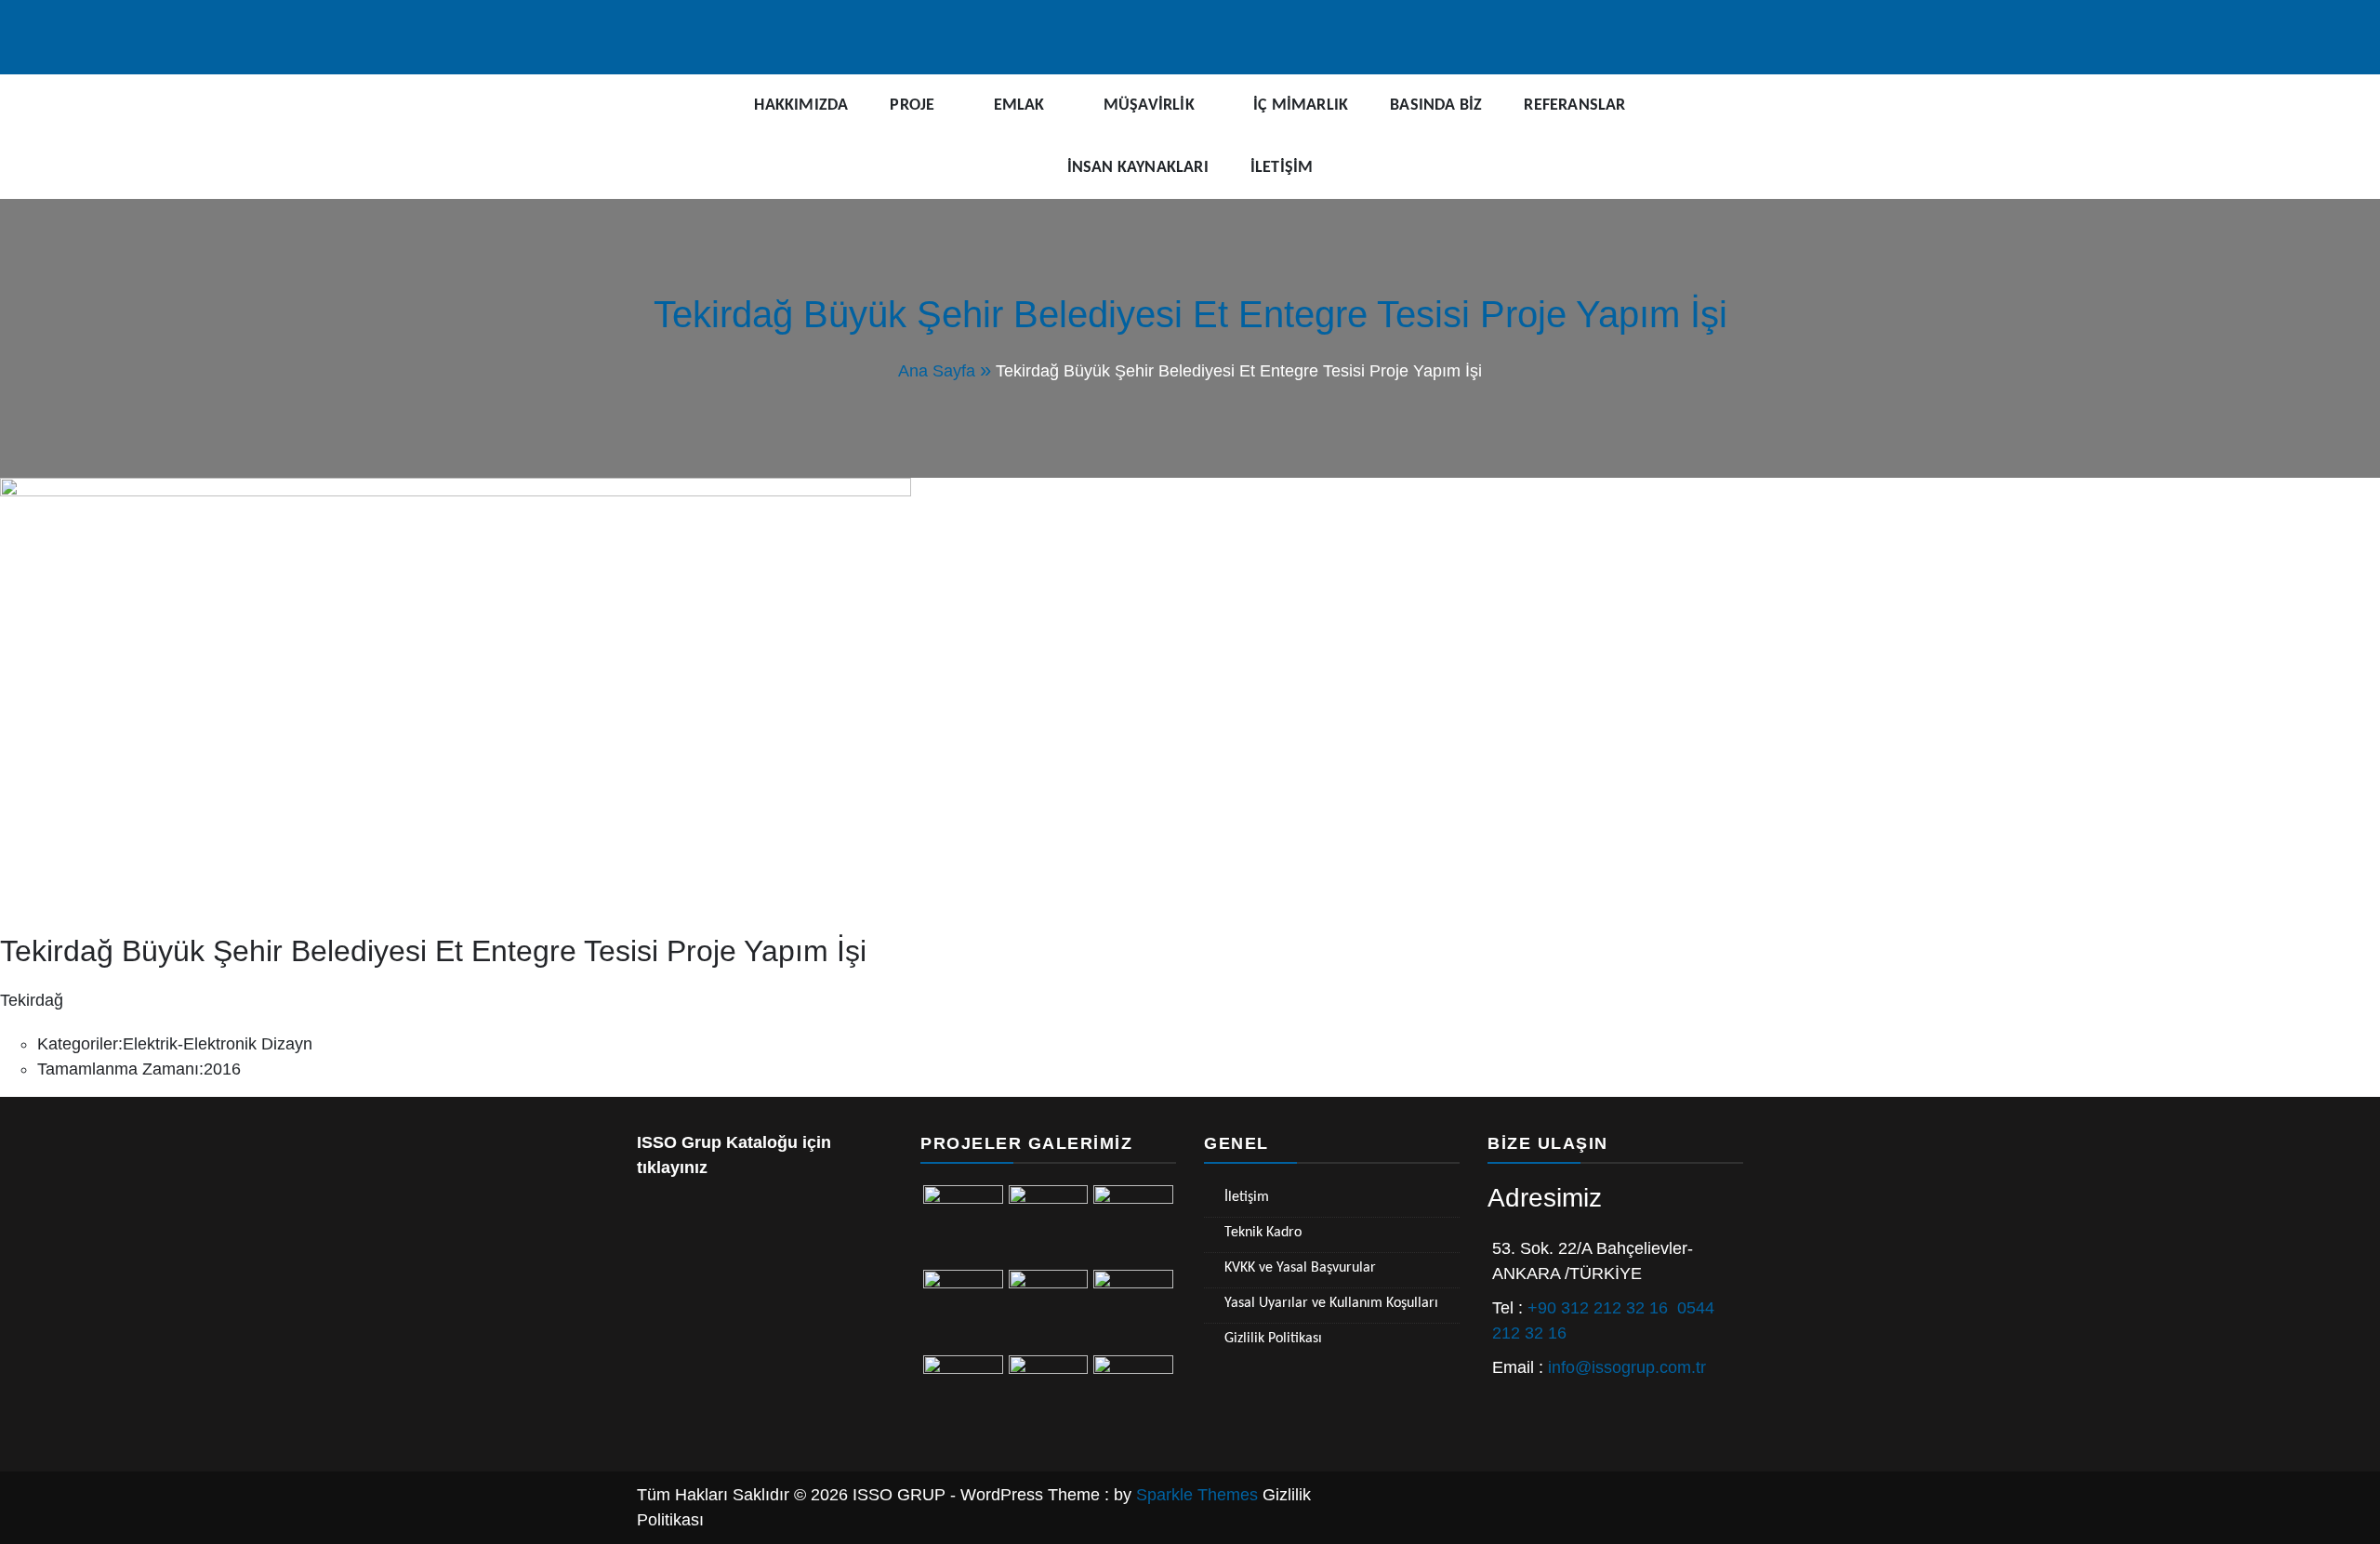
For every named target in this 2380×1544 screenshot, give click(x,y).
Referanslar (1574, 106)
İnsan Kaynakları (1138, 168)
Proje (912, 106)
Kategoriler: (80, 1044)
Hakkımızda (801, 106)
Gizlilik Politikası (1273, 1339)
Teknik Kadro (1263, 1233)
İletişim (1282, 168)
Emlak (1019, 106)
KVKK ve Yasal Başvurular (1300, 1268)
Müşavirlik (1149, 106)
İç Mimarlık (1301, 106)
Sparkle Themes (1197, 1495)
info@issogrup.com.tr (1627, 1367)
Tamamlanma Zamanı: (120, 1069)
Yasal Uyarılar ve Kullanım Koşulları (1331, 1303)
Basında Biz (1436, 106)
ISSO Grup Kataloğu (717, 1142)
